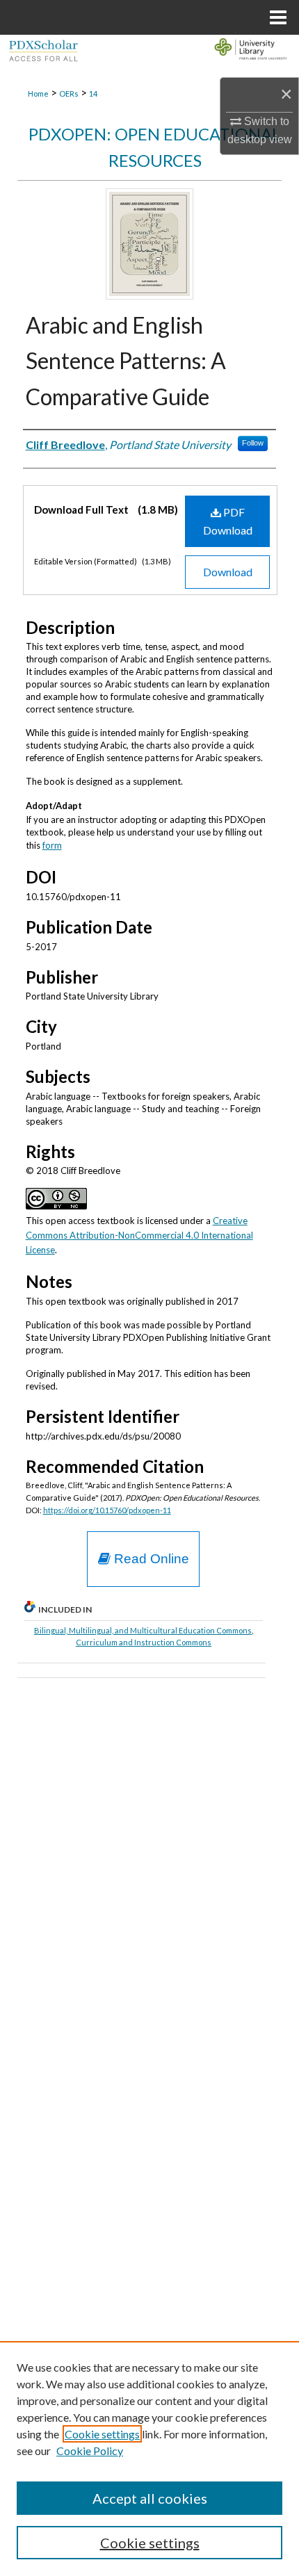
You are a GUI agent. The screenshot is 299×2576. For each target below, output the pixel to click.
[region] (149, 2459)
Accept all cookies (150, 2498)
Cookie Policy (90, 2451)
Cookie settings (102, 2434)
